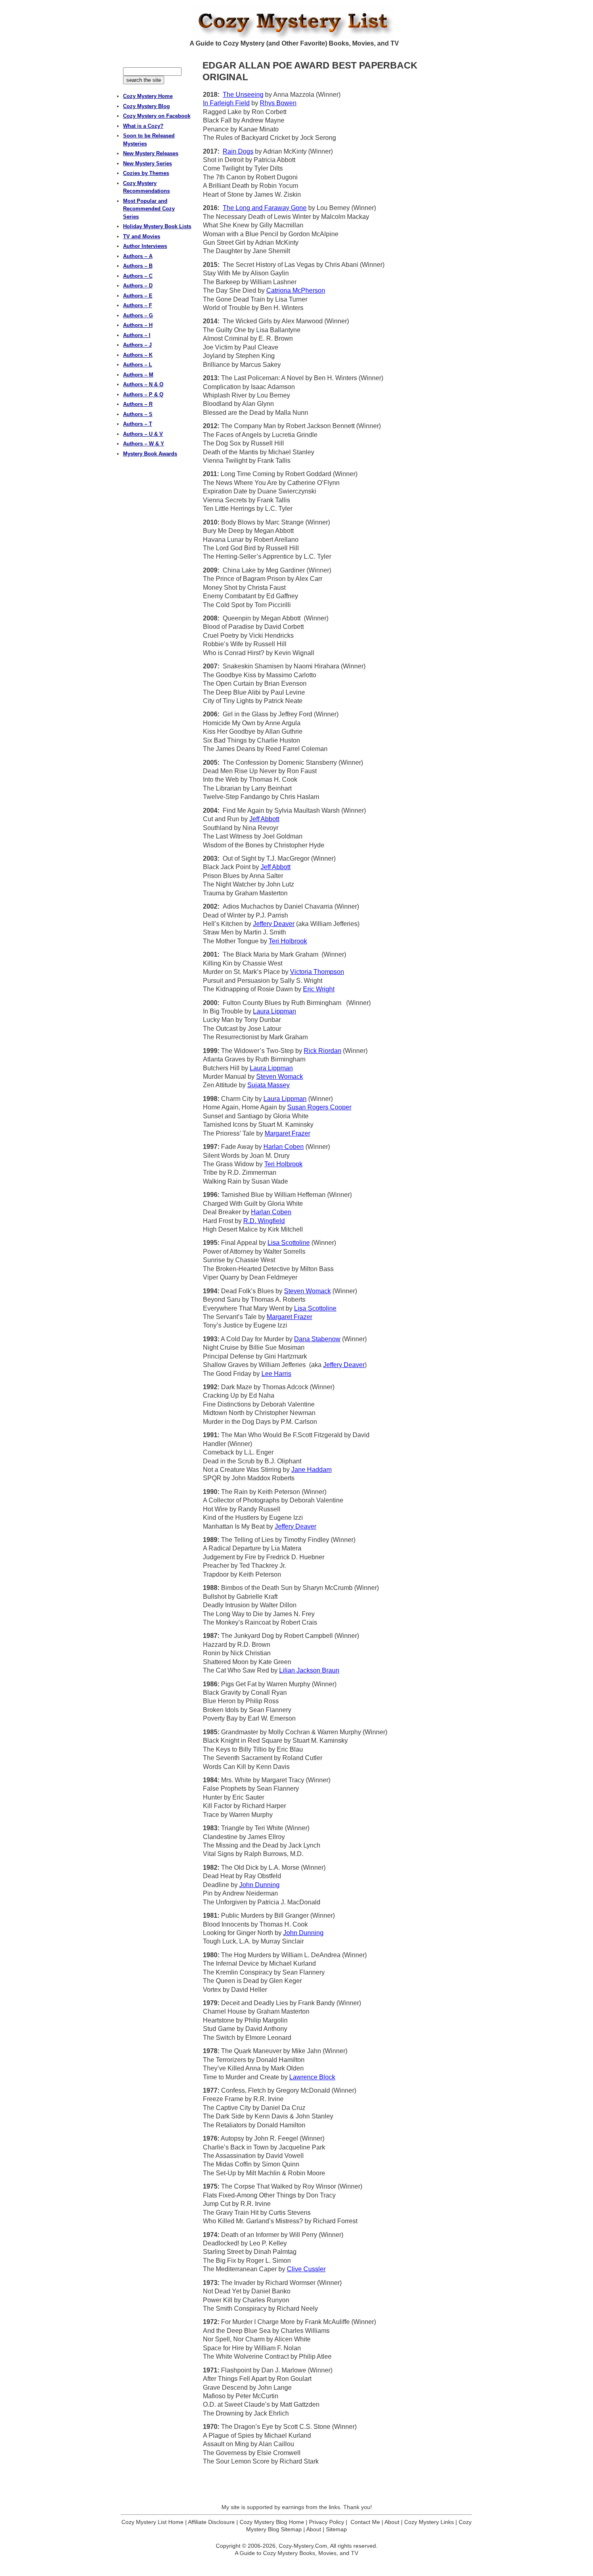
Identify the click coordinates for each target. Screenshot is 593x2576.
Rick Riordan (323, 1051)
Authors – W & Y (144, 444)
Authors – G (138, 315)
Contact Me (365, 2522)
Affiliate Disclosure (211, 2522)
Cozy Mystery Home (148, 96)
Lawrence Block (312, 2077)
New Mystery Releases (151, 153)
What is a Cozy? (143, 126)
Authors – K (138, 355)
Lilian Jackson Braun (309, 1670)
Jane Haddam (311, 1470)
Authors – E (138, 296)
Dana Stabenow (317, 1339)
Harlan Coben (284, 1147)
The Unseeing (243, 95)
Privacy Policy (327, 2522)
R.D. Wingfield (264, 1221)
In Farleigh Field (226, 103)
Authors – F (138, 305)
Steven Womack (280, 1077)
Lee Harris (276, 1374)
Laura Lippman (275, 1011)
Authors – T (138, 424)
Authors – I (137, 335)
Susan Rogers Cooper (319, 1107)
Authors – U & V (143, 434)
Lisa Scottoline (289, 1243)
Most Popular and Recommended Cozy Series (149, 209)
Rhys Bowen (278, 103)
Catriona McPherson (296, 290)
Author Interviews (145, 246)
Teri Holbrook (288, 941)
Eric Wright (319, 989)
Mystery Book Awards (150, 454)
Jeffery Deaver (274, 924)
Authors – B (138, 266)
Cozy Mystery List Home (152, 2522)
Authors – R (138, 404)
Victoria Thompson (317, 972)
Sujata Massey (268, 1085)
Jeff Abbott (264, 819)
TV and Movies (142, 236)
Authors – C (138, 276)
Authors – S (138, 414)
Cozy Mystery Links (429, 2522)
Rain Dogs (238, 151)
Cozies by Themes (146, 173)
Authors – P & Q (143, 394)
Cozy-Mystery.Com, (304, 2546)
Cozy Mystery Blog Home (272, 2522)
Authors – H (138, 325)
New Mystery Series (147, 163)
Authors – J (137, 345)
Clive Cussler (306, 2269)
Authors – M (138, 375)
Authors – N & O (143, 384)
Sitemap (336, 2529)
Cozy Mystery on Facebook (157, 116)
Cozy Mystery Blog (146, 106)
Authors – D (138, 286)
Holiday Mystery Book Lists (157, 226)
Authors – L (138, 365)
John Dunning (259, 1885)
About (392, 2522)
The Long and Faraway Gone (265, 208)
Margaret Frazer (287, 1133)
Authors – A (138, 256)
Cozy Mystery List (296, 23)
